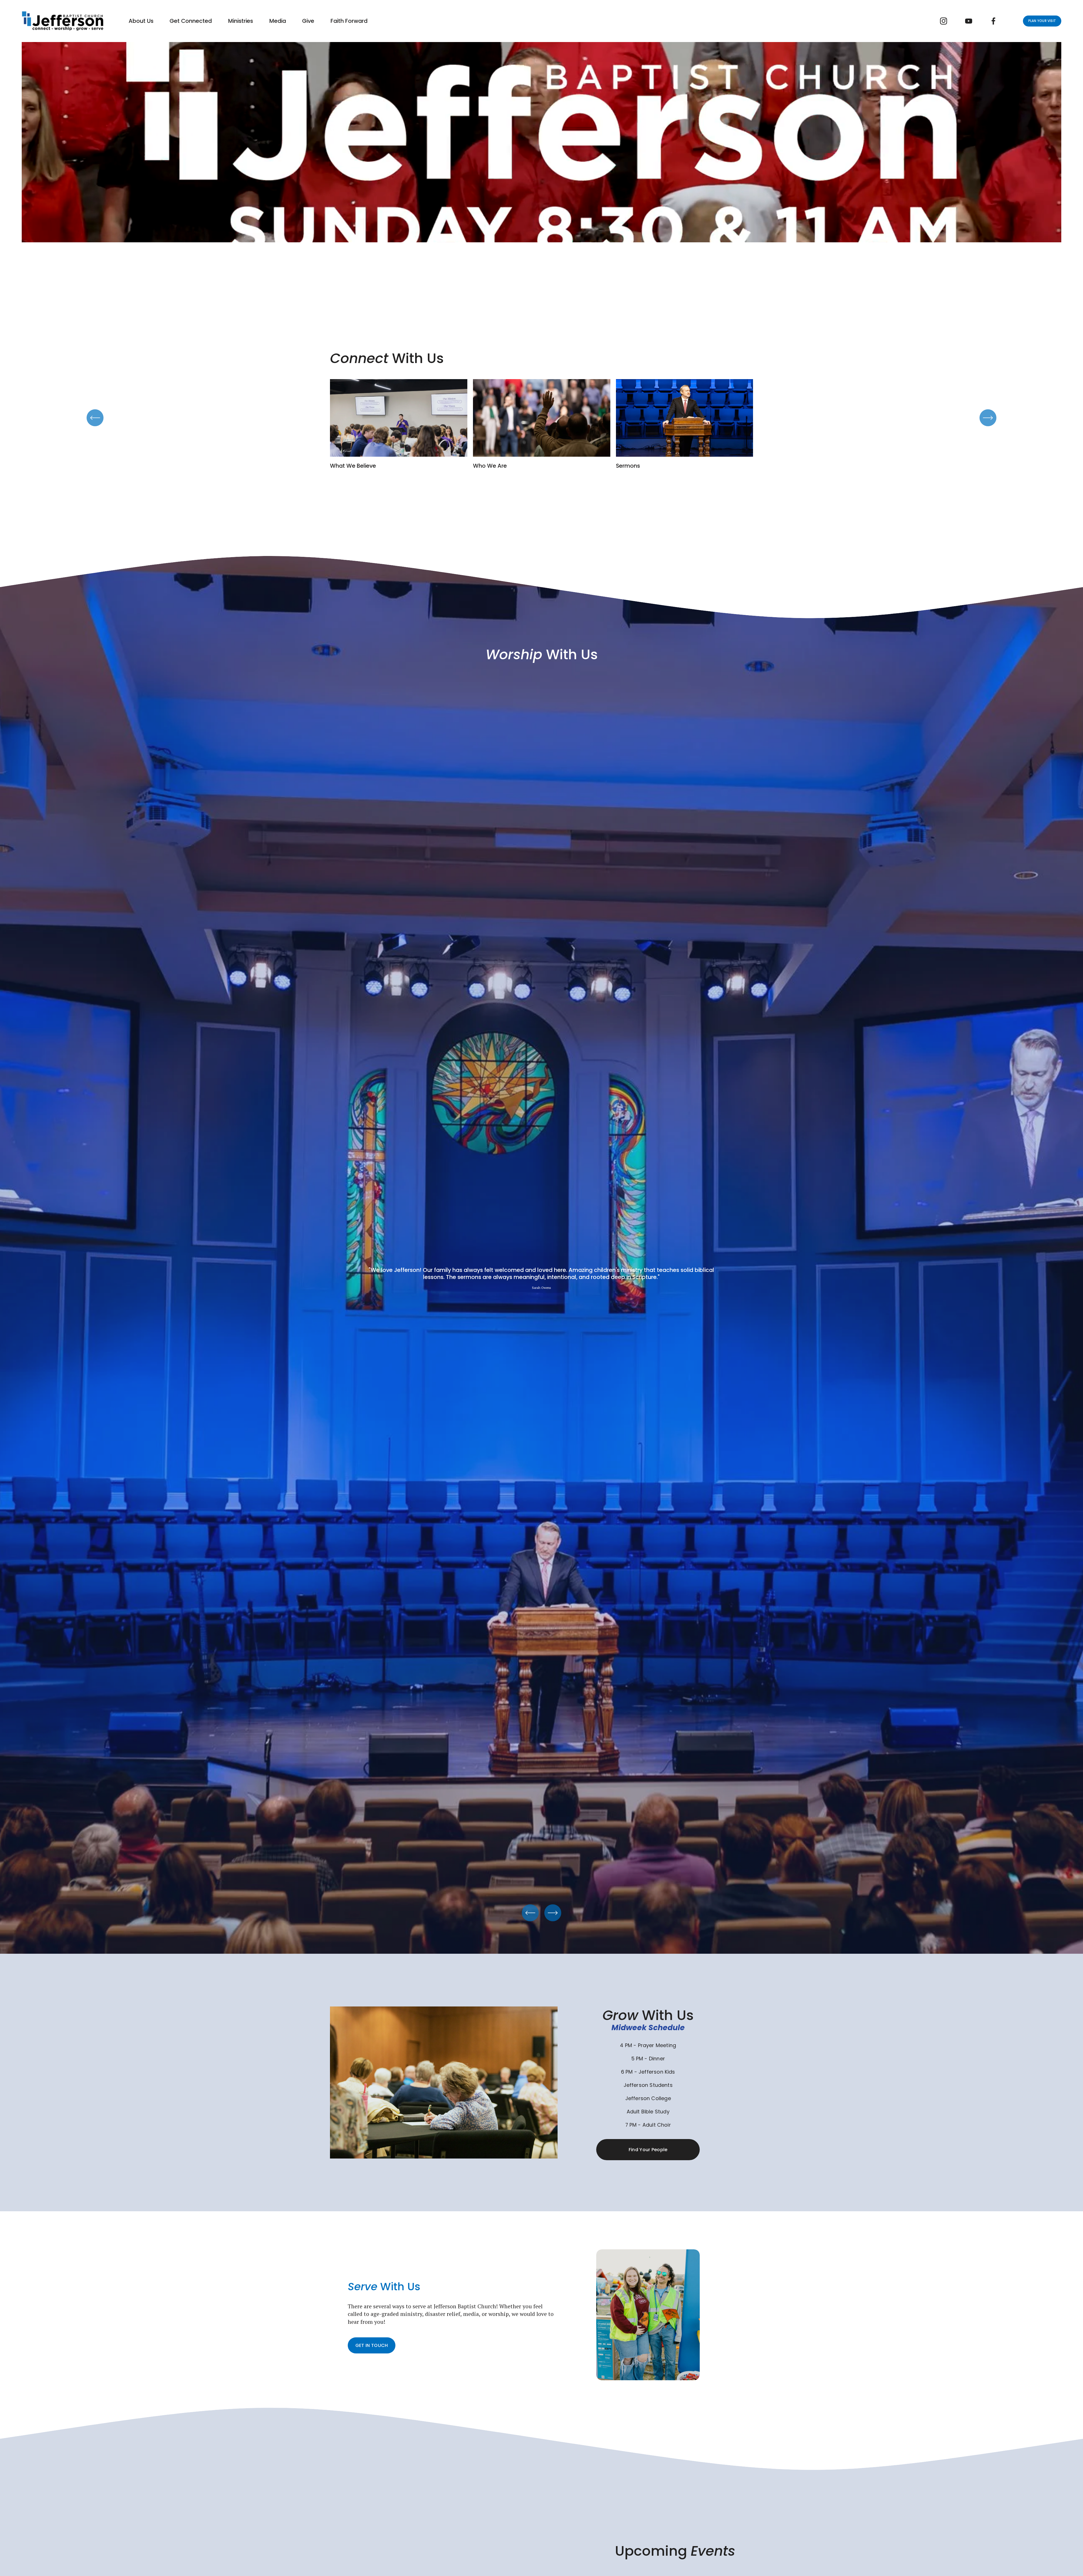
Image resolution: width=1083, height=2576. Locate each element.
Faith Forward (349, 21)
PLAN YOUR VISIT (1042, 21)
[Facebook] (993, 21)
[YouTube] (969, 21)
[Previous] (95, 418)
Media (278, 21)
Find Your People (648, 2150)
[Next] (988, 418)
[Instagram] (944, 21)
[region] (541, 424)
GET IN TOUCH (372, 2345)
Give (308, 21)
